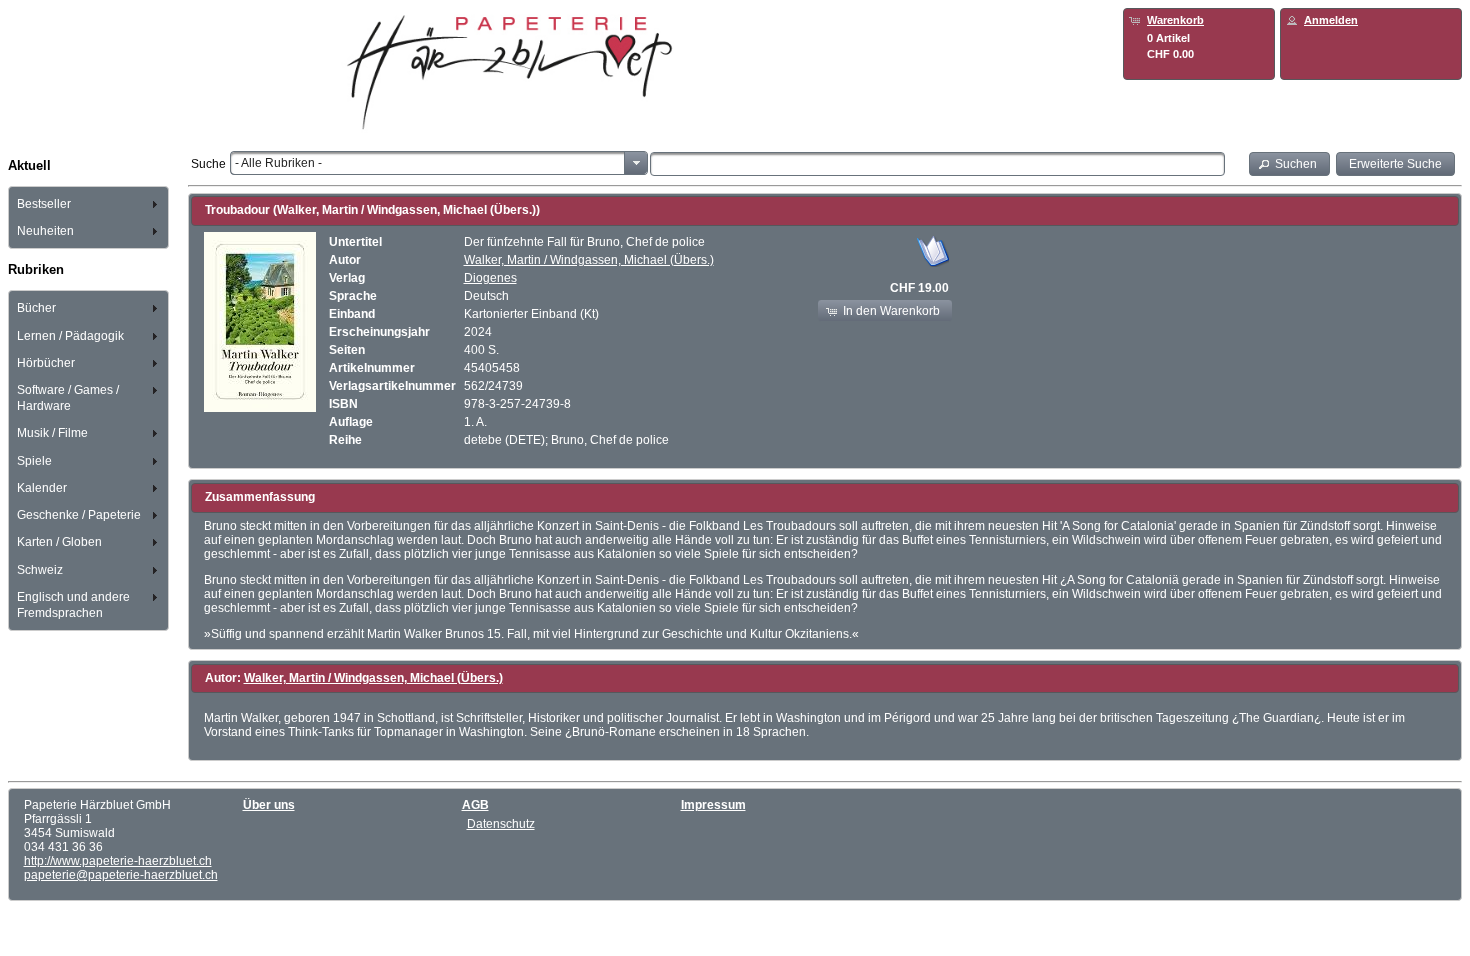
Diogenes (490, 278)
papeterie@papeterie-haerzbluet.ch (121, 875)
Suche (208, 164)
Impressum (713, 805)
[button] (1290, 163)
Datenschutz (501, 824)
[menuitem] (89, 203)
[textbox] (938, 164)
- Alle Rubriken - (278, 163)
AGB (475, 805)
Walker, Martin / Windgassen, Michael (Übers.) (589, 260)
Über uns (269, 805)
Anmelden (1331, 20)
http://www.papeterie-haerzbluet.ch (118, 861)
